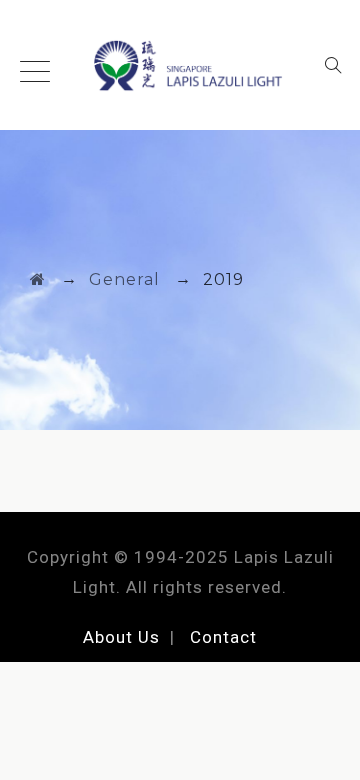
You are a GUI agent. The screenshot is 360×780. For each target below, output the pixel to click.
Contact (223, 637)
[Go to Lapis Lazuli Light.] (38, 279)
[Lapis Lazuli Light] (180, 65)
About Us (121, 637)
